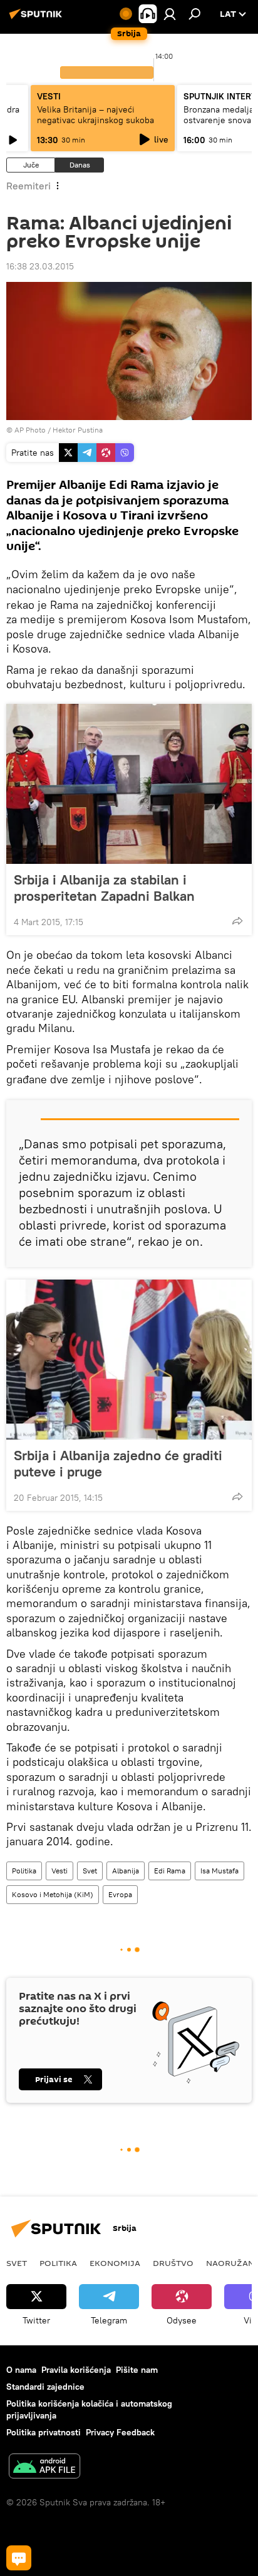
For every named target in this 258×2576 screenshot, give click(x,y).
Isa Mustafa (219, 1871)
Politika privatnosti (44, 2432)
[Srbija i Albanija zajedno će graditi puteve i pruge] (129, 1360)
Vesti (59, 1871)
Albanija (126, 1871)
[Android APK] (44, 2468)
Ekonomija (115, 2263)
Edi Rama (170, 1871)
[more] (237, 921)
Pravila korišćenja (76, 2370)
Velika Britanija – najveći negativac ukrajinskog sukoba (95, 115)
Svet (90, 1871)
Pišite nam (137, 2370)
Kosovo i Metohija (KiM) (53, 1894)
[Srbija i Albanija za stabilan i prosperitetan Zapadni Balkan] (129, 784)
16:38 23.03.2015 (40, 266)
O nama (21, 2370)
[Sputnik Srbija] (38, 19)
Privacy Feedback (120, 2432)
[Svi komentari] (19, 2558)
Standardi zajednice (45, 2387)
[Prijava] (170, 14)
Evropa (120, 1894)
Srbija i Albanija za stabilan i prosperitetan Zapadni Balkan (104, 888)
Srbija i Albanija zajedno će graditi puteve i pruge (118, 1463)
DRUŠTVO (173, 2263)
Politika (24, 1871)
